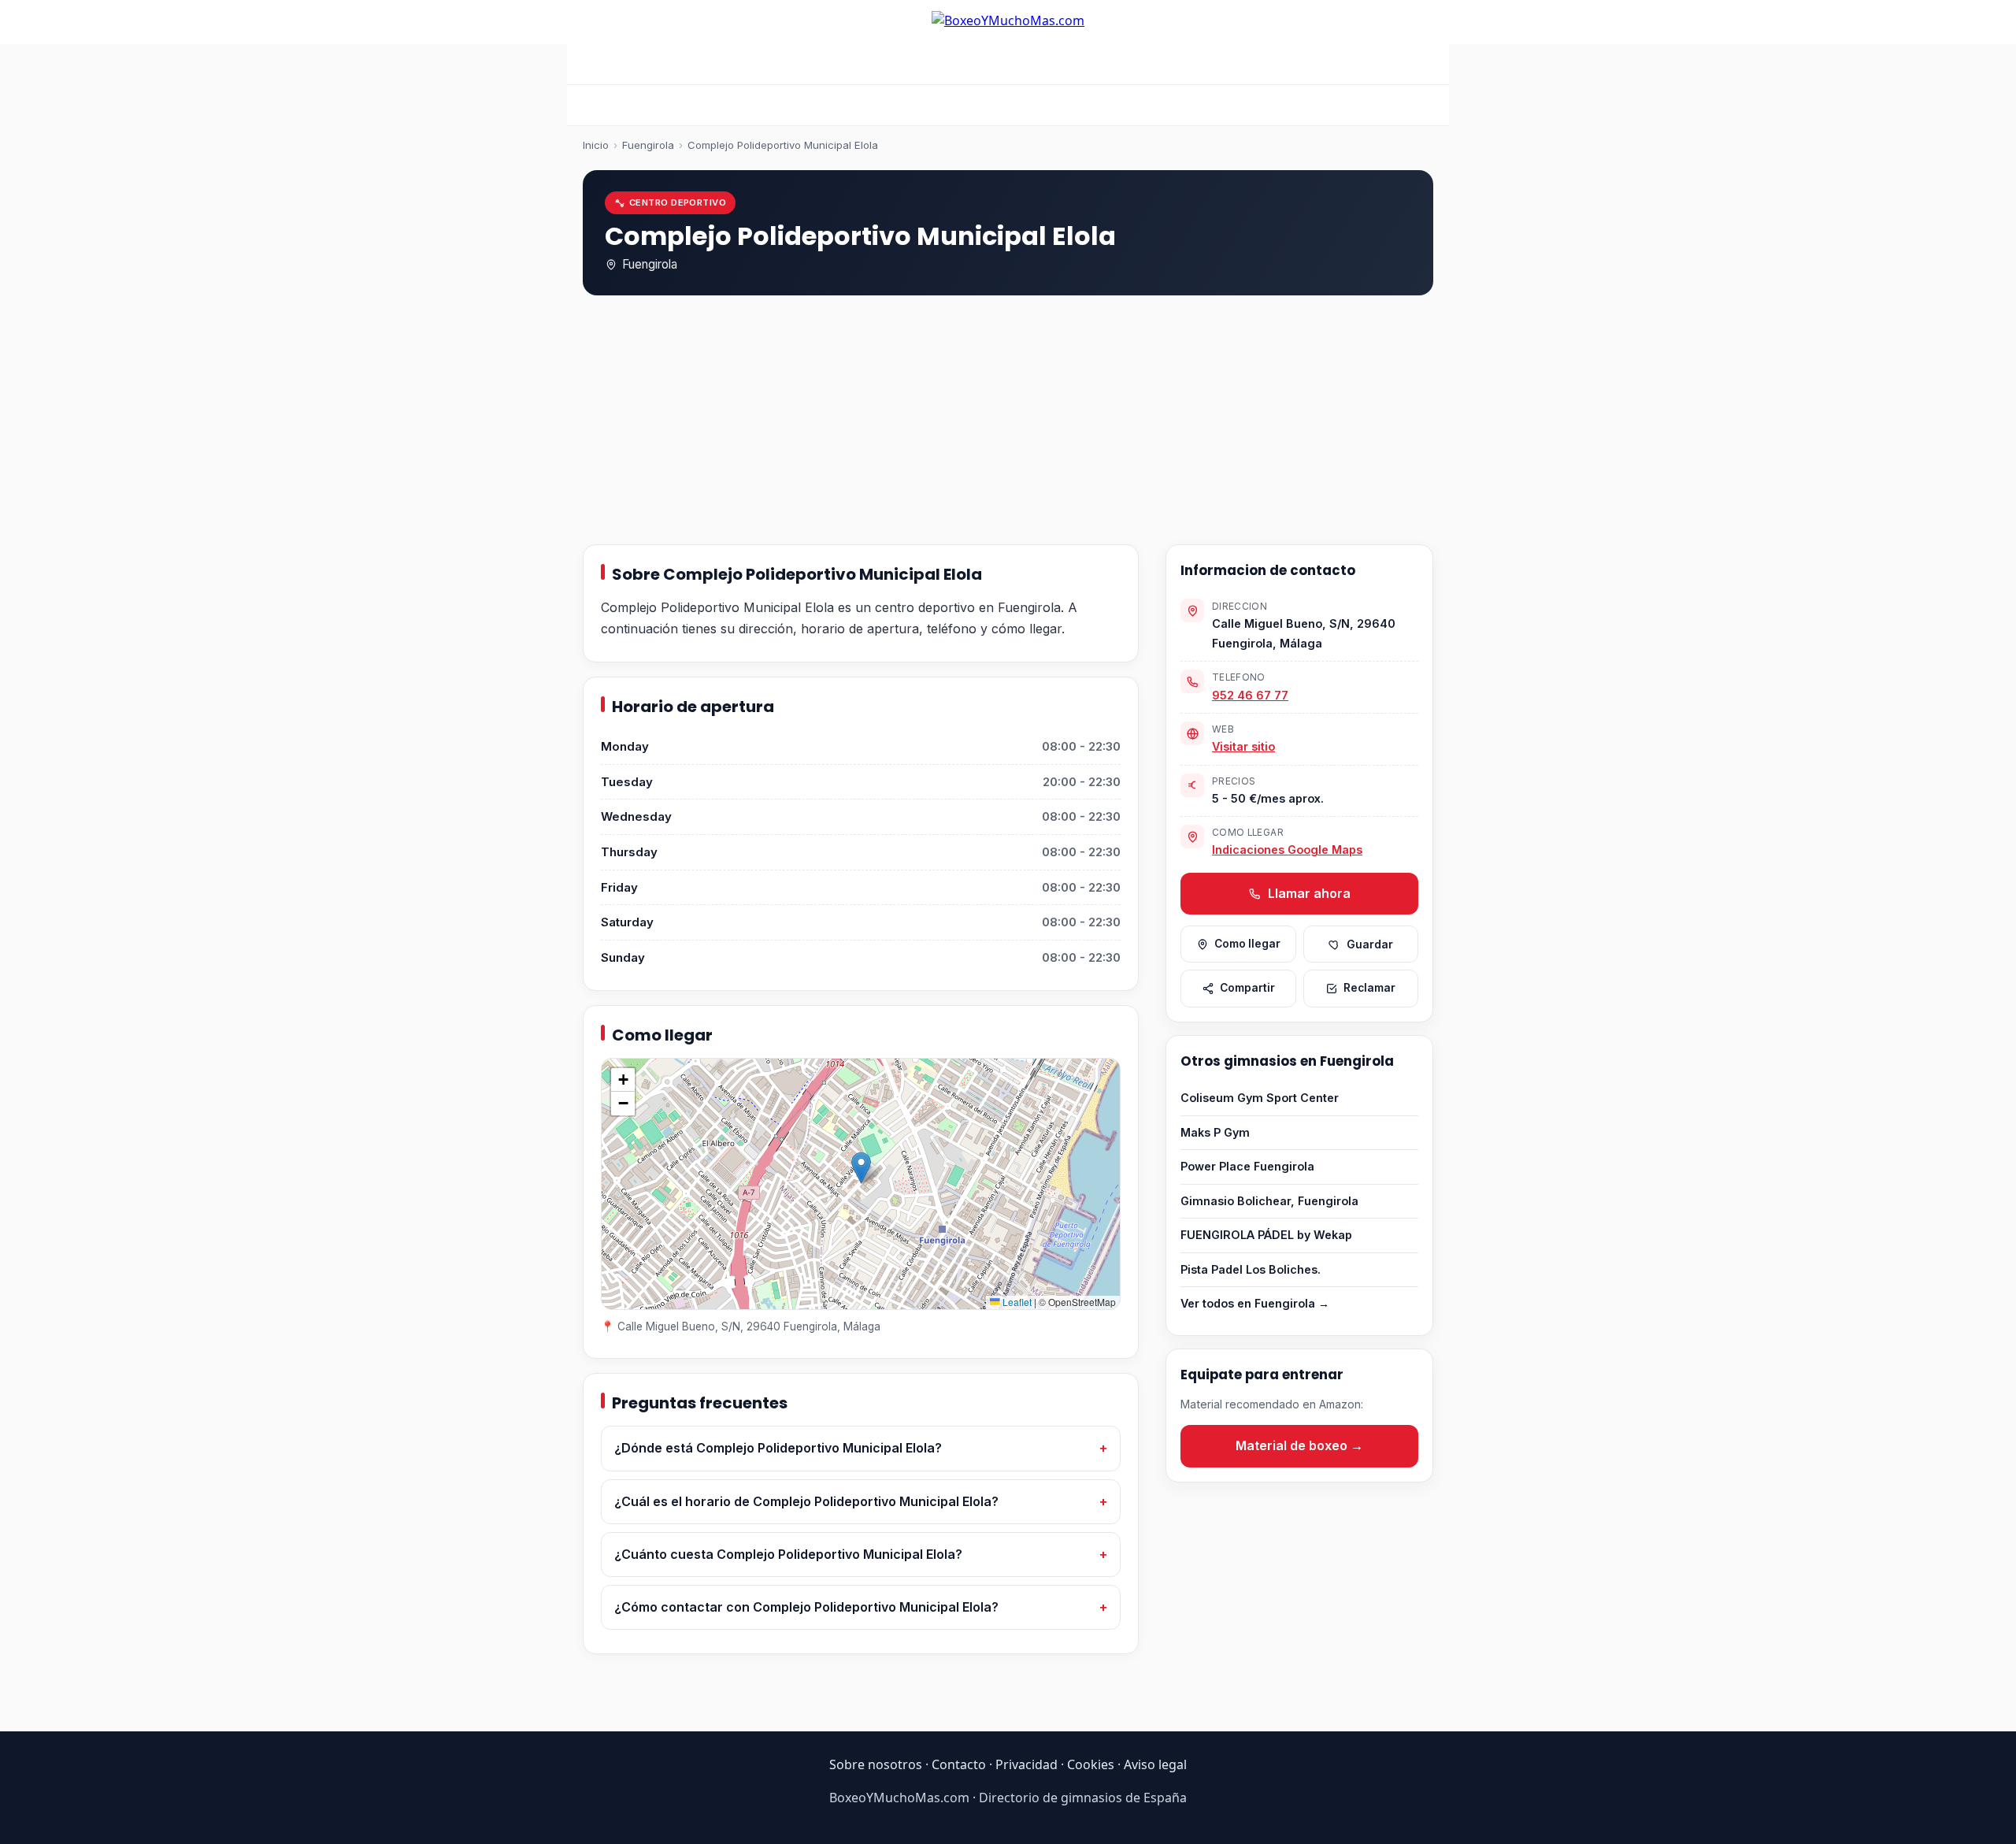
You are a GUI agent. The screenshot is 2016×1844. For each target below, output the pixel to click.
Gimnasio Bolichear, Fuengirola (1269, 1201)
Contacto (959, 1764)
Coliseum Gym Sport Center (1260, 1098)
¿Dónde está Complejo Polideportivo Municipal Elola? (778, 1448)
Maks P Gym (1215, 1132)
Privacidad (1027, 1764)
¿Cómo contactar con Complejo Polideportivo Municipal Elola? (806, 1607)
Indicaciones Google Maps (1287, 850)
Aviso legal (1155, 1764)
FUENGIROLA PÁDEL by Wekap (1266, 1235)
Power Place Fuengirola (1247, 1166)
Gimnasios (1121, 64)
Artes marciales (1021, 64)
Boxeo (800, 64)
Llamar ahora (1308, 893)
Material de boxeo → (1299, 1445)
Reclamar (1369, 988)
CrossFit (866, 64)
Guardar (1370, 944)
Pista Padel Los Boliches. (1251, 1269)
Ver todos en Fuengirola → (1255, 1303)
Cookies (1091, 1764)
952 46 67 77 (1250, 695)
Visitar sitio (1243, 746)
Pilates (932, 64)
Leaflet (1016, 1302)
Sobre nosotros (876, 1764)
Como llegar (1247, 944)
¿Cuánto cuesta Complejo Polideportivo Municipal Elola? (788, 1554)
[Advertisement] (1008, 423)
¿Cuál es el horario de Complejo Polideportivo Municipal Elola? (806, 1501)
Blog (1188, 64)
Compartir (1247, 988)
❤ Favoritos (1259, 64)
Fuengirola (648, 145)
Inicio (741, 64)
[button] (861, 1168)
